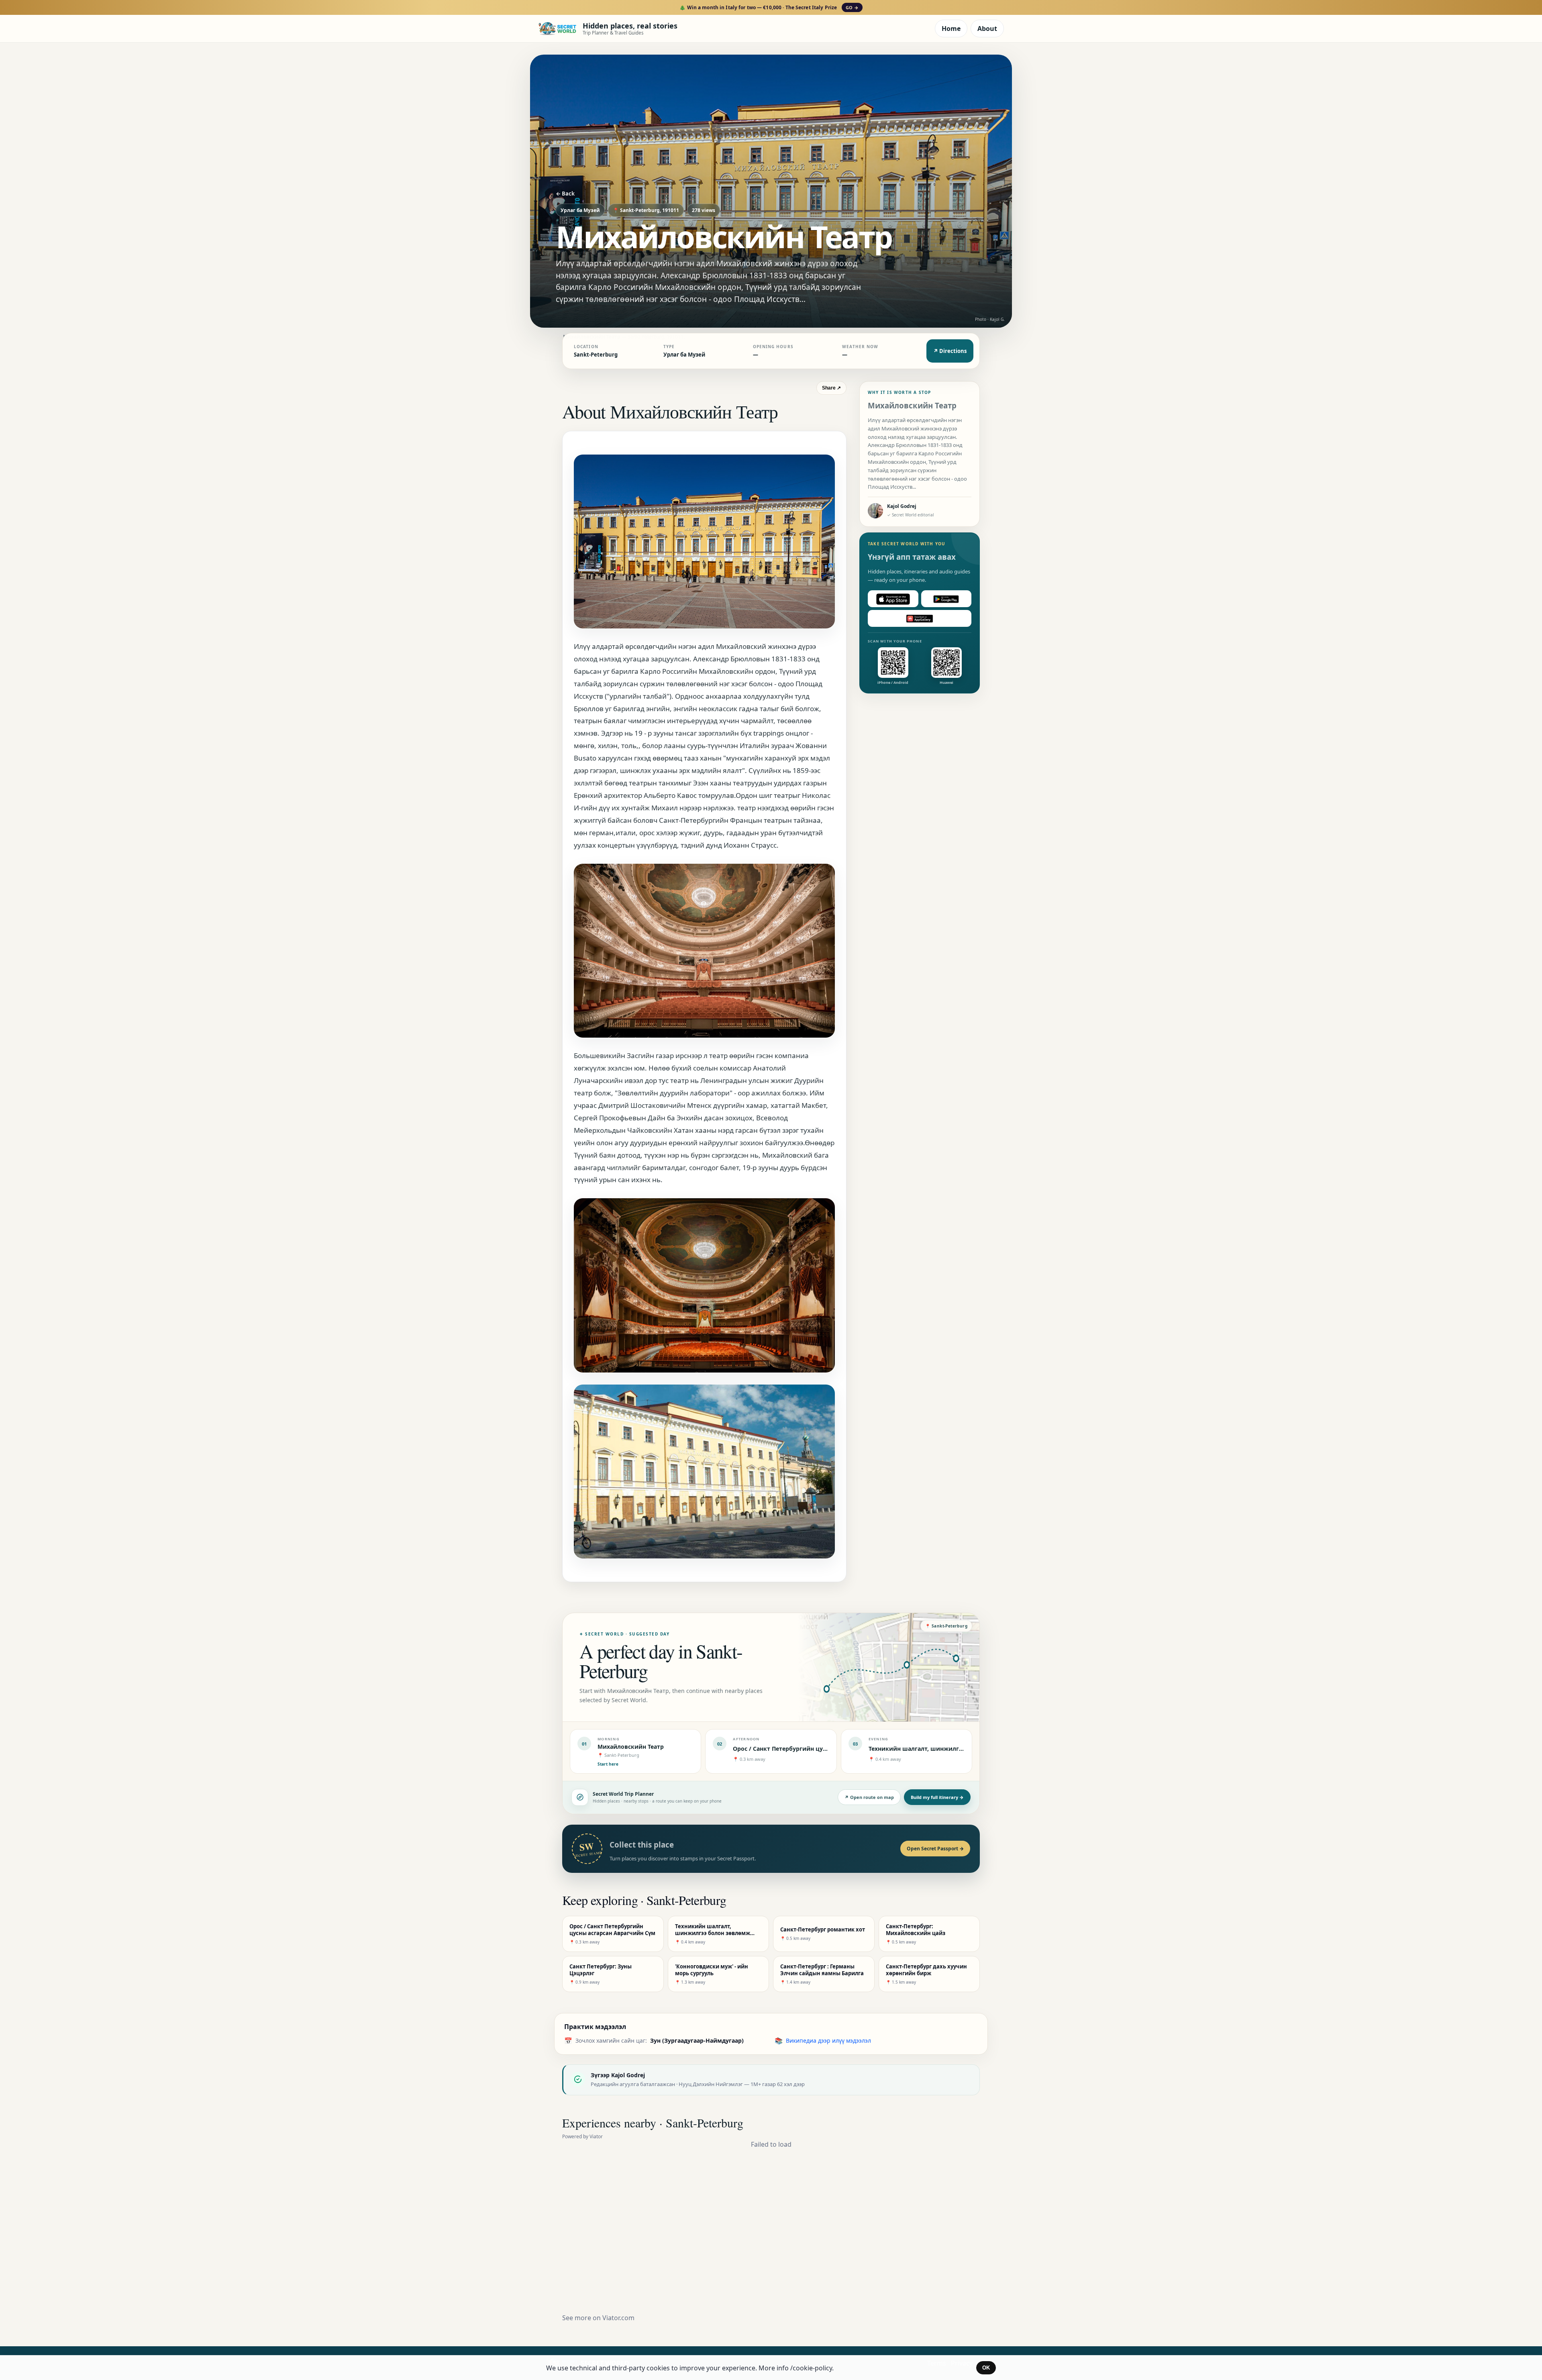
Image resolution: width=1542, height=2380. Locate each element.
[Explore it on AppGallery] (920, 619)
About (987, 29)
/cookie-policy (811, 2368)
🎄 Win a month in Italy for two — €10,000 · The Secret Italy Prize (769, 7)
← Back (565, 194)
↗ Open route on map (869, 1797)
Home (951, 29)
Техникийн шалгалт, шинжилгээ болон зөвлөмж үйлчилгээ (957, 1749)
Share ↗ (831, 388)
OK (986, 2368)
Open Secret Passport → (935, 1849)
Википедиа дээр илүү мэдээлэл (828, 2040)
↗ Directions (950, 351)
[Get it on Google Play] (946, 599)
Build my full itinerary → (937, 1797)
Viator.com (618, 2318)
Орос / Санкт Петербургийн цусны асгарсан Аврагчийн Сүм (821, 1749)
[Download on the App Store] (893, 599)
